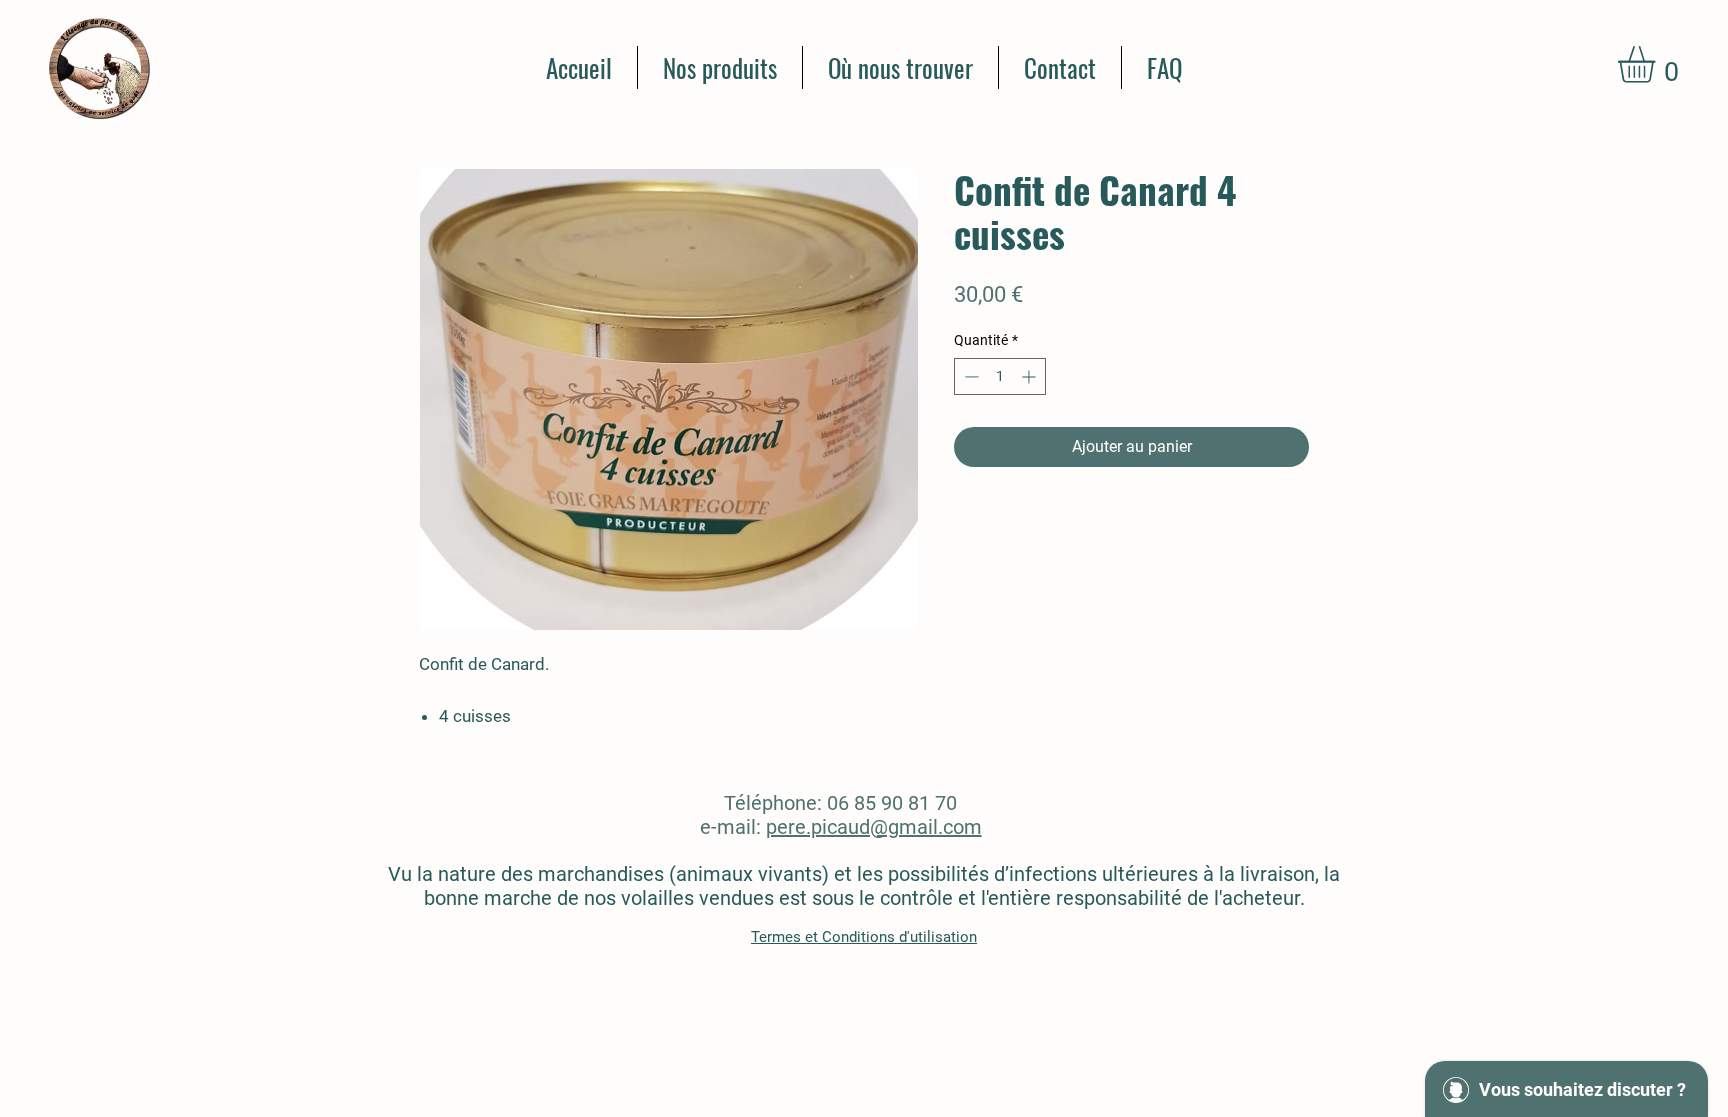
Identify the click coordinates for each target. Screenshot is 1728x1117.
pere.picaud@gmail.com (874, 827)
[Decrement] (969, 376)
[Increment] (1030, 376)
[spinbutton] (1000, 376)
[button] (1658, 64)
